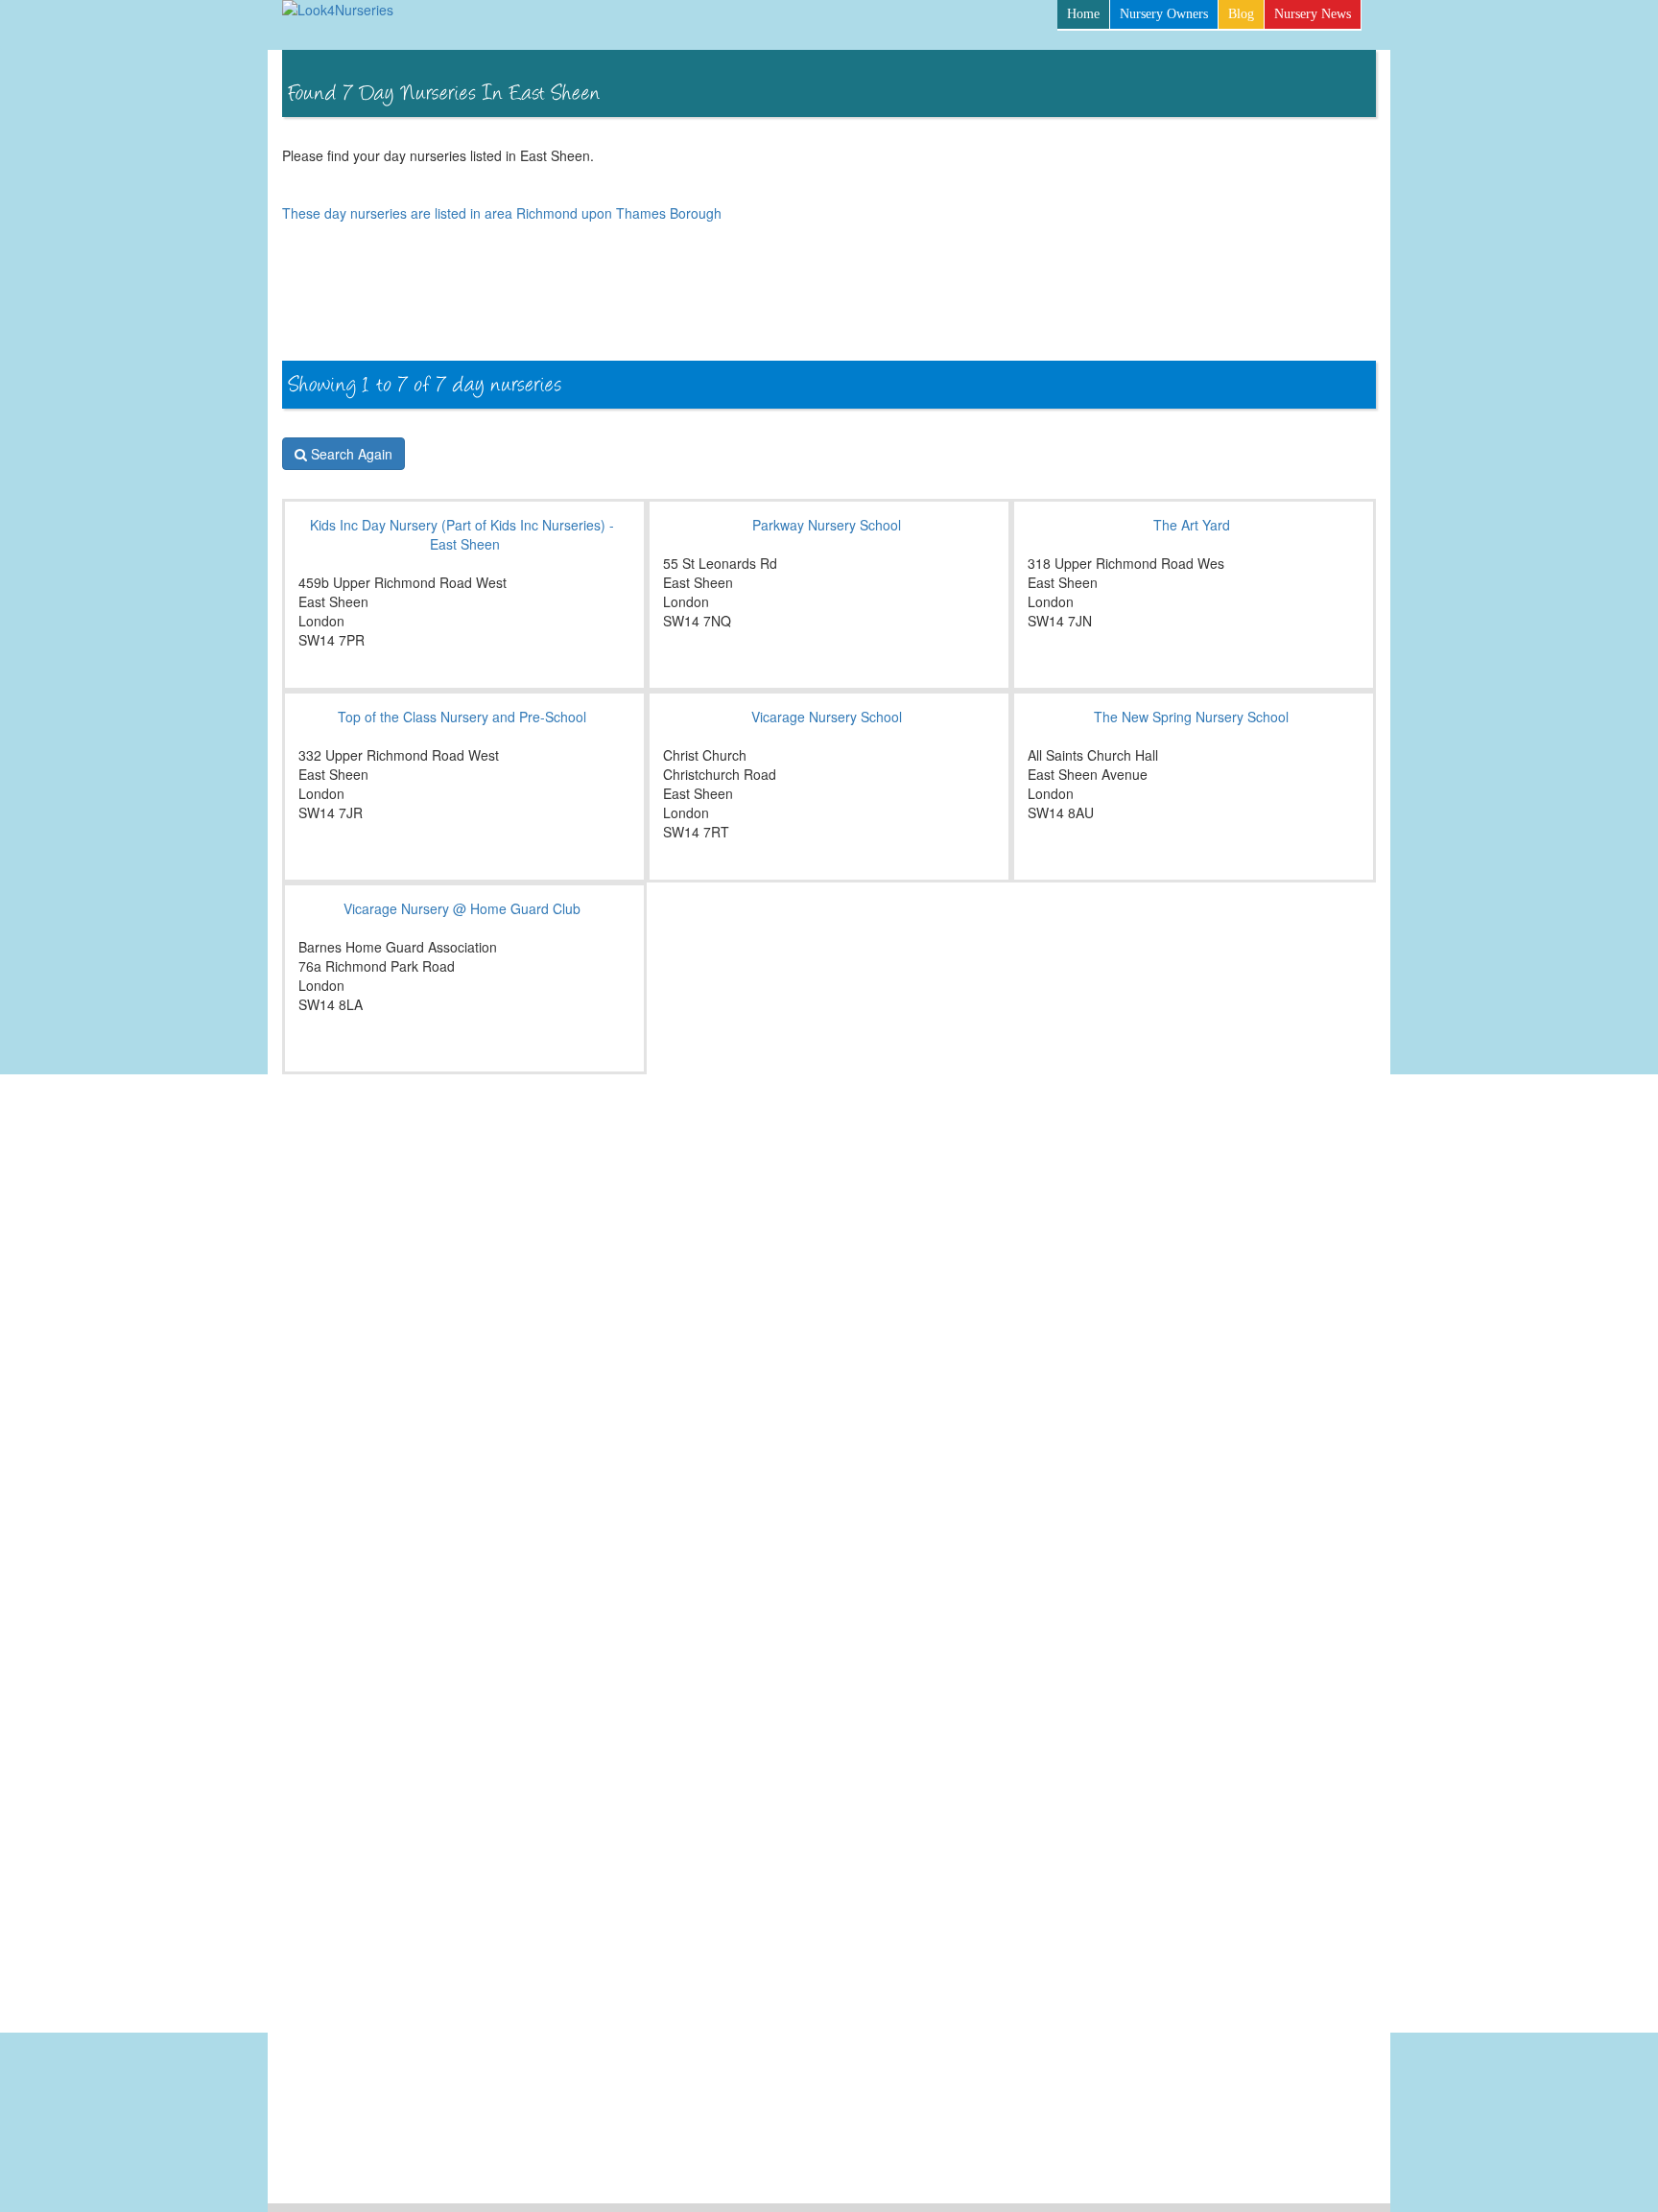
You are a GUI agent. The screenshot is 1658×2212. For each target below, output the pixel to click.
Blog (1241, 14)
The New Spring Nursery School (1191, 717)
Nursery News (1313, 14)
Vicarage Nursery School (827, 717)
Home (1083, 14)
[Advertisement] (1027, 309)
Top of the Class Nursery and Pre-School (462, 717)
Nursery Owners (1164, 14)
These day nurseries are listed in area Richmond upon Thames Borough (502, 213)
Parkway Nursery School (827, 525)
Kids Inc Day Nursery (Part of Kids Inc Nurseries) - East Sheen (462, 534)
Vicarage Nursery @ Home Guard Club (462, 908)
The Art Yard (1192, 525)
